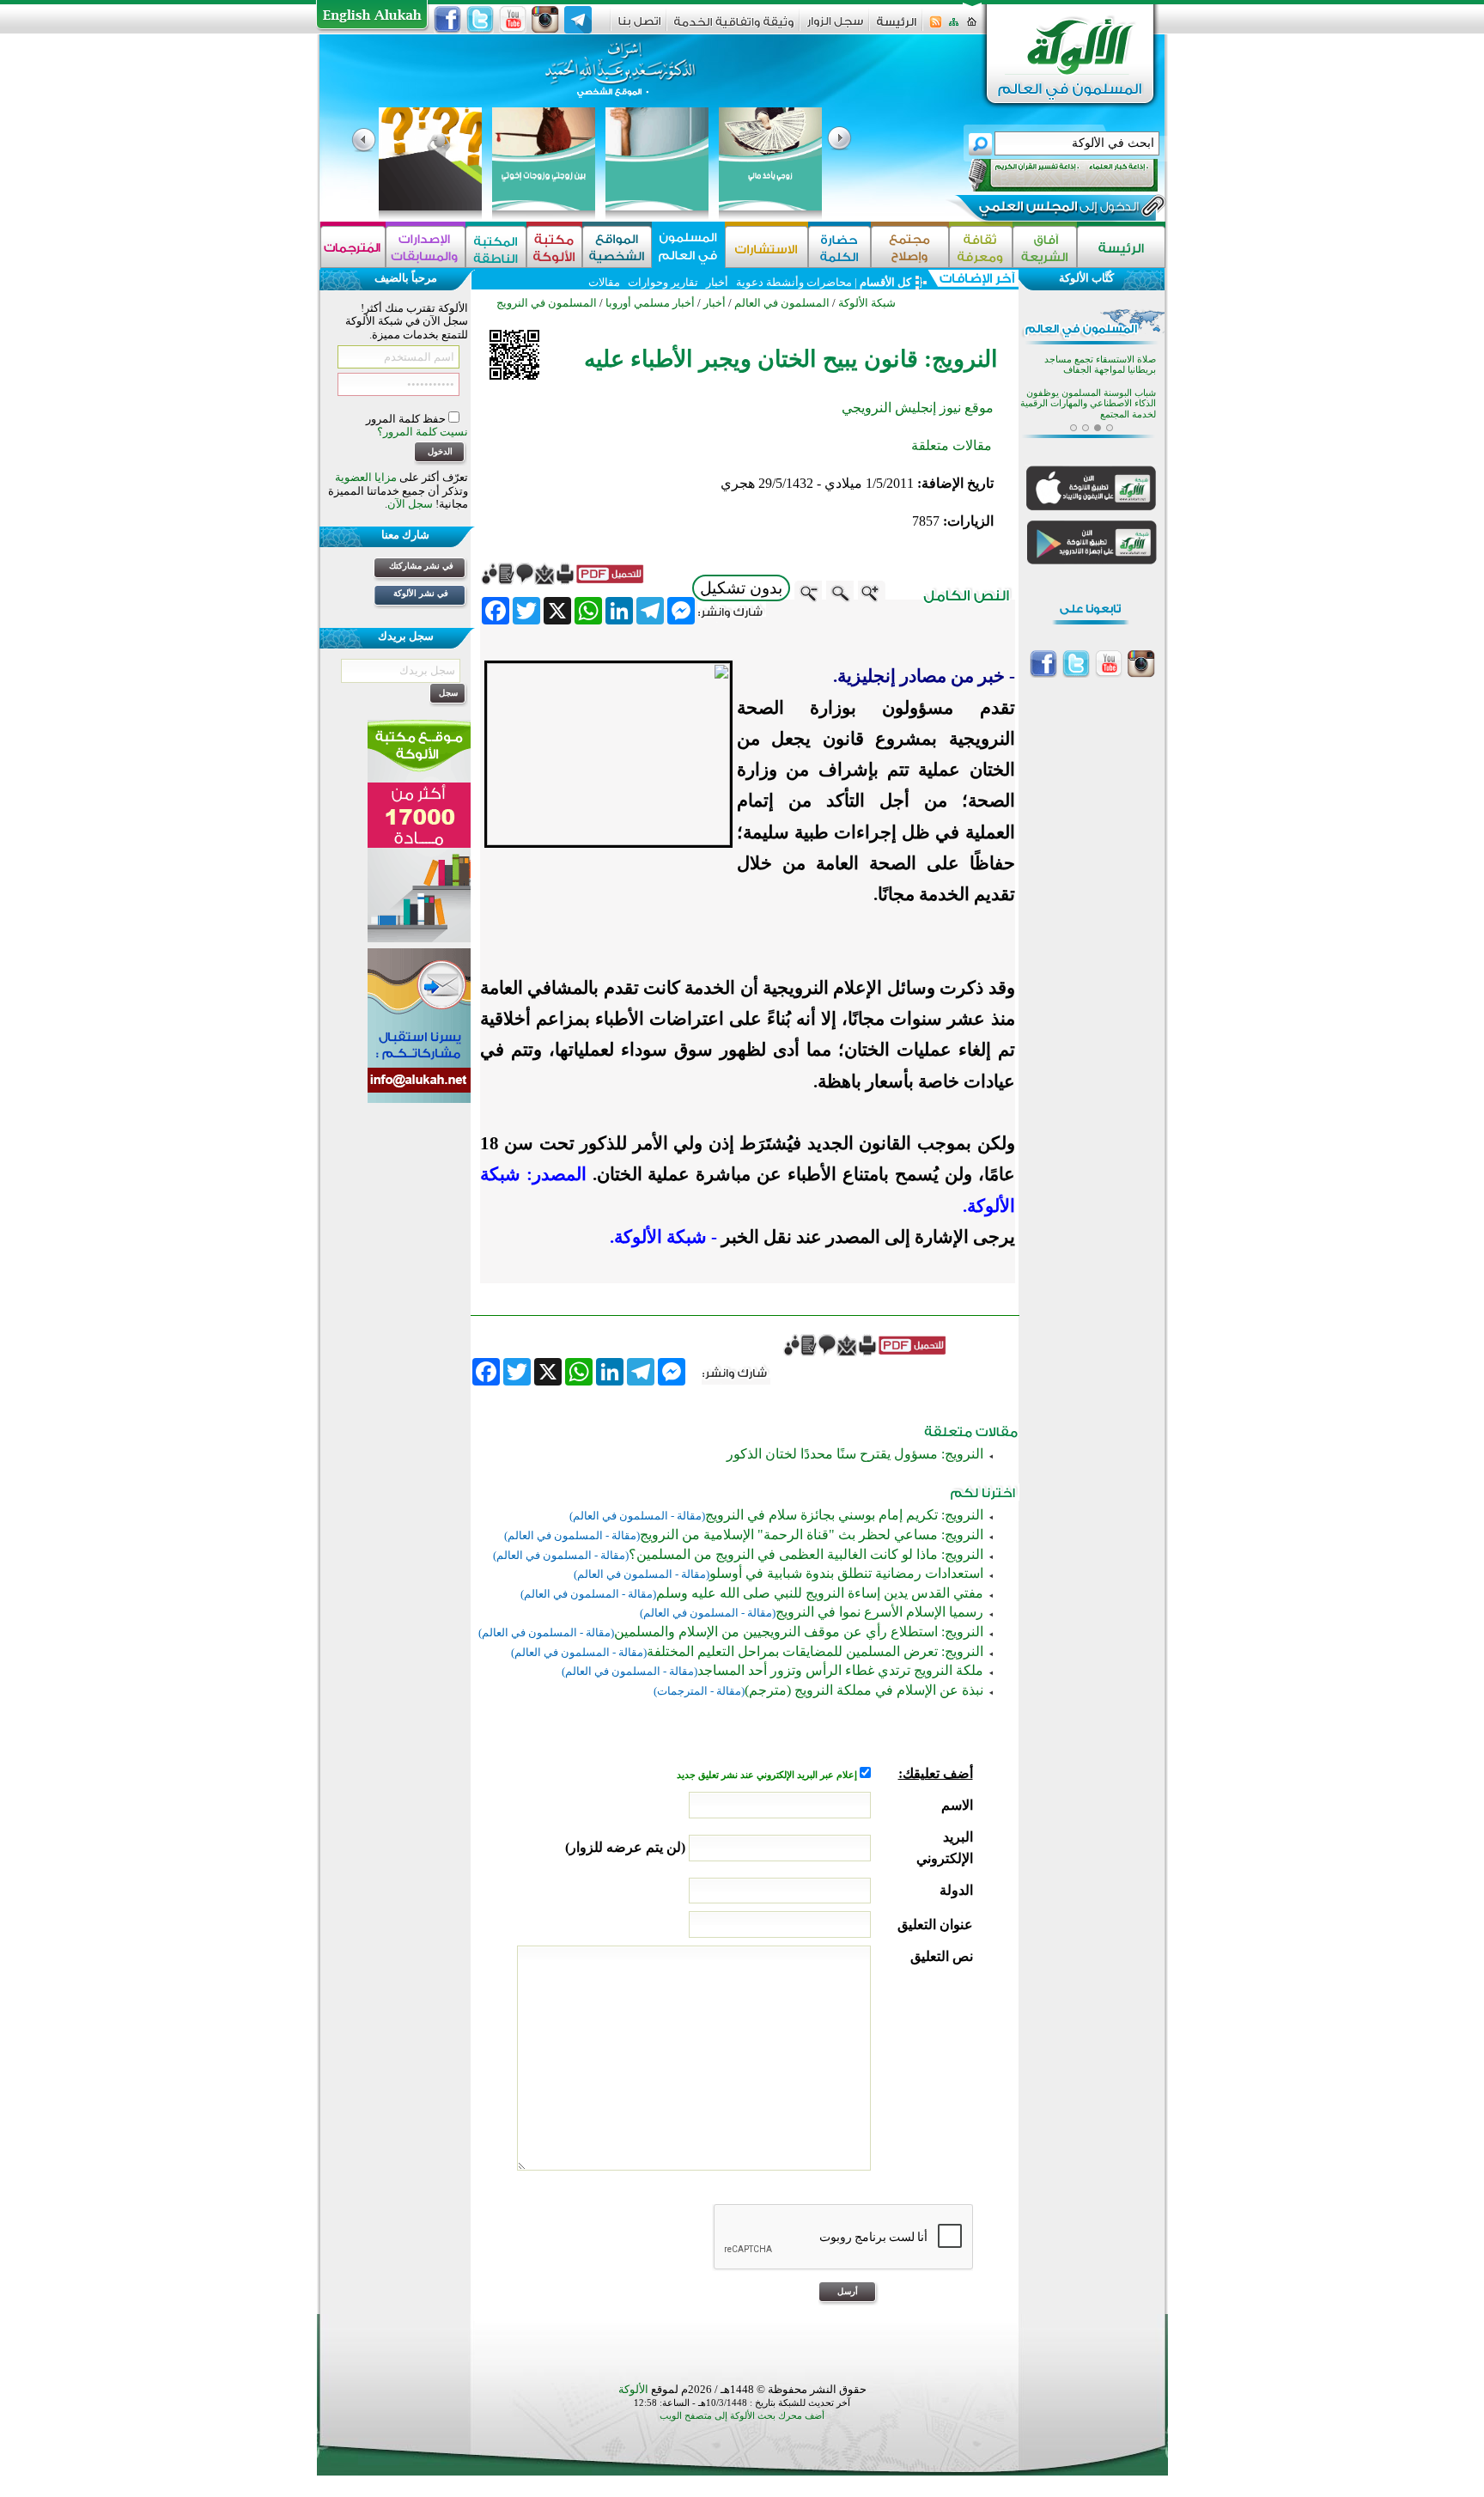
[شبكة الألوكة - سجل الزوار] (835, 27)
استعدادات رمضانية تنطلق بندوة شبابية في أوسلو (846, 1573)
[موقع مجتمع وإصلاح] (910, 247)
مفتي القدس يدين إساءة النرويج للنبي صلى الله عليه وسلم (820, 1593)
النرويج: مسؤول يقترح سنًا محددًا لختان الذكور (855, 1454)
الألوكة (633, 2389)
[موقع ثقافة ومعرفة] (981, 247)
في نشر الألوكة (421, 593)
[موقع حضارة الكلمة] (839, 247)
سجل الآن (410, 504)
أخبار (717, 282)
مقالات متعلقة (952, 445)
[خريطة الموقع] (954, 27)
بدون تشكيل (741, 588)
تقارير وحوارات (663, 282)
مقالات (604, 282)
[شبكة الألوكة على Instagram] (545, 20)
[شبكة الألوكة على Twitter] (480, 20)
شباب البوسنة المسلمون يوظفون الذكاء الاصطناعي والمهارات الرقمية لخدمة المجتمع (1088, 404)
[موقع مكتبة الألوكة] (554, 247)
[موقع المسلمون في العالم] (688, 247)
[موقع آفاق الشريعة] (1045, 247)
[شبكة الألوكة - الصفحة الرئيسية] (897, 28)
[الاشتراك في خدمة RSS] (936, 27)
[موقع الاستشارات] (766, 247)
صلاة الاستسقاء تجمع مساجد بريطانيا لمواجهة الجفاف (1100, 365)
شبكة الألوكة (867, 303)
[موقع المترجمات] (353, 247)
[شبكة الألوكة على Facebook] (447, 20)
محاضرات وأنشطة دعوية (793, 282)
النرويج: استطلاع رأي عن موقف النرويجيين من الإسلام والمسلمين (799, 1632)
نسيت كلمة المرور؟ (423, 432)
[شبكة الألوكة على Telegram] (578, 20)
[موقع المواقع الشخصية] (617, 247)
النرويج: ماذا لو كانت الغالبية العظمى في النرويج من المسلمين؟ (806, 1554)
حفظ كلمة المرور (407, 419)
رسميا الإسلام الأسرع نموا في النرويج (879, 1612)
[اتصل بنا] (639, 27)
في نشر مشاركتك (421, 566)
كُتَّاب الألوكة (1086, 278)
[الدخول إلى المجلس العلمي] (1057, 210)
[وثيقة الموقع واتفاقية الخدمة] (734, 28)
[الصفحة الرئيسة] (972, 27)
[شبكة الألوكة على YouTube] (513, 20)
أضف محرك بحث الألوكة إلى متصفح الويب (742, 2416)
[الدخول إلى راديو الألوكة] (1048, 175)
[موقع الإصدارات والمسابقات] (426, 247)
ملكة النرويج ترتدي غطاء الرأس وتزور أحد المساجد (840, 1670)
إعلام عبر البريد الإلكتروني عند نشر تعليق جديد (768, 1775)
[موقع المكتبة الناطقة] (496, 247)
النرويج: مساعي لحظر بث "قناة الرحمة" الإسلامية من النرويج (812, 1535)
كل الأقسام (885, 282)
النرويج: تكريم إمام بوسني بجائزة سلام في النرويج (844, 1515)
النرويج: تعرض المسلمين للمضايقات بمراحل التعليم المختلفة (815, 1651)
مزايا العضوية (366, 477)
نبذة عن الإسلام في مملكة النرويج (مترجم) (864, 1690)
